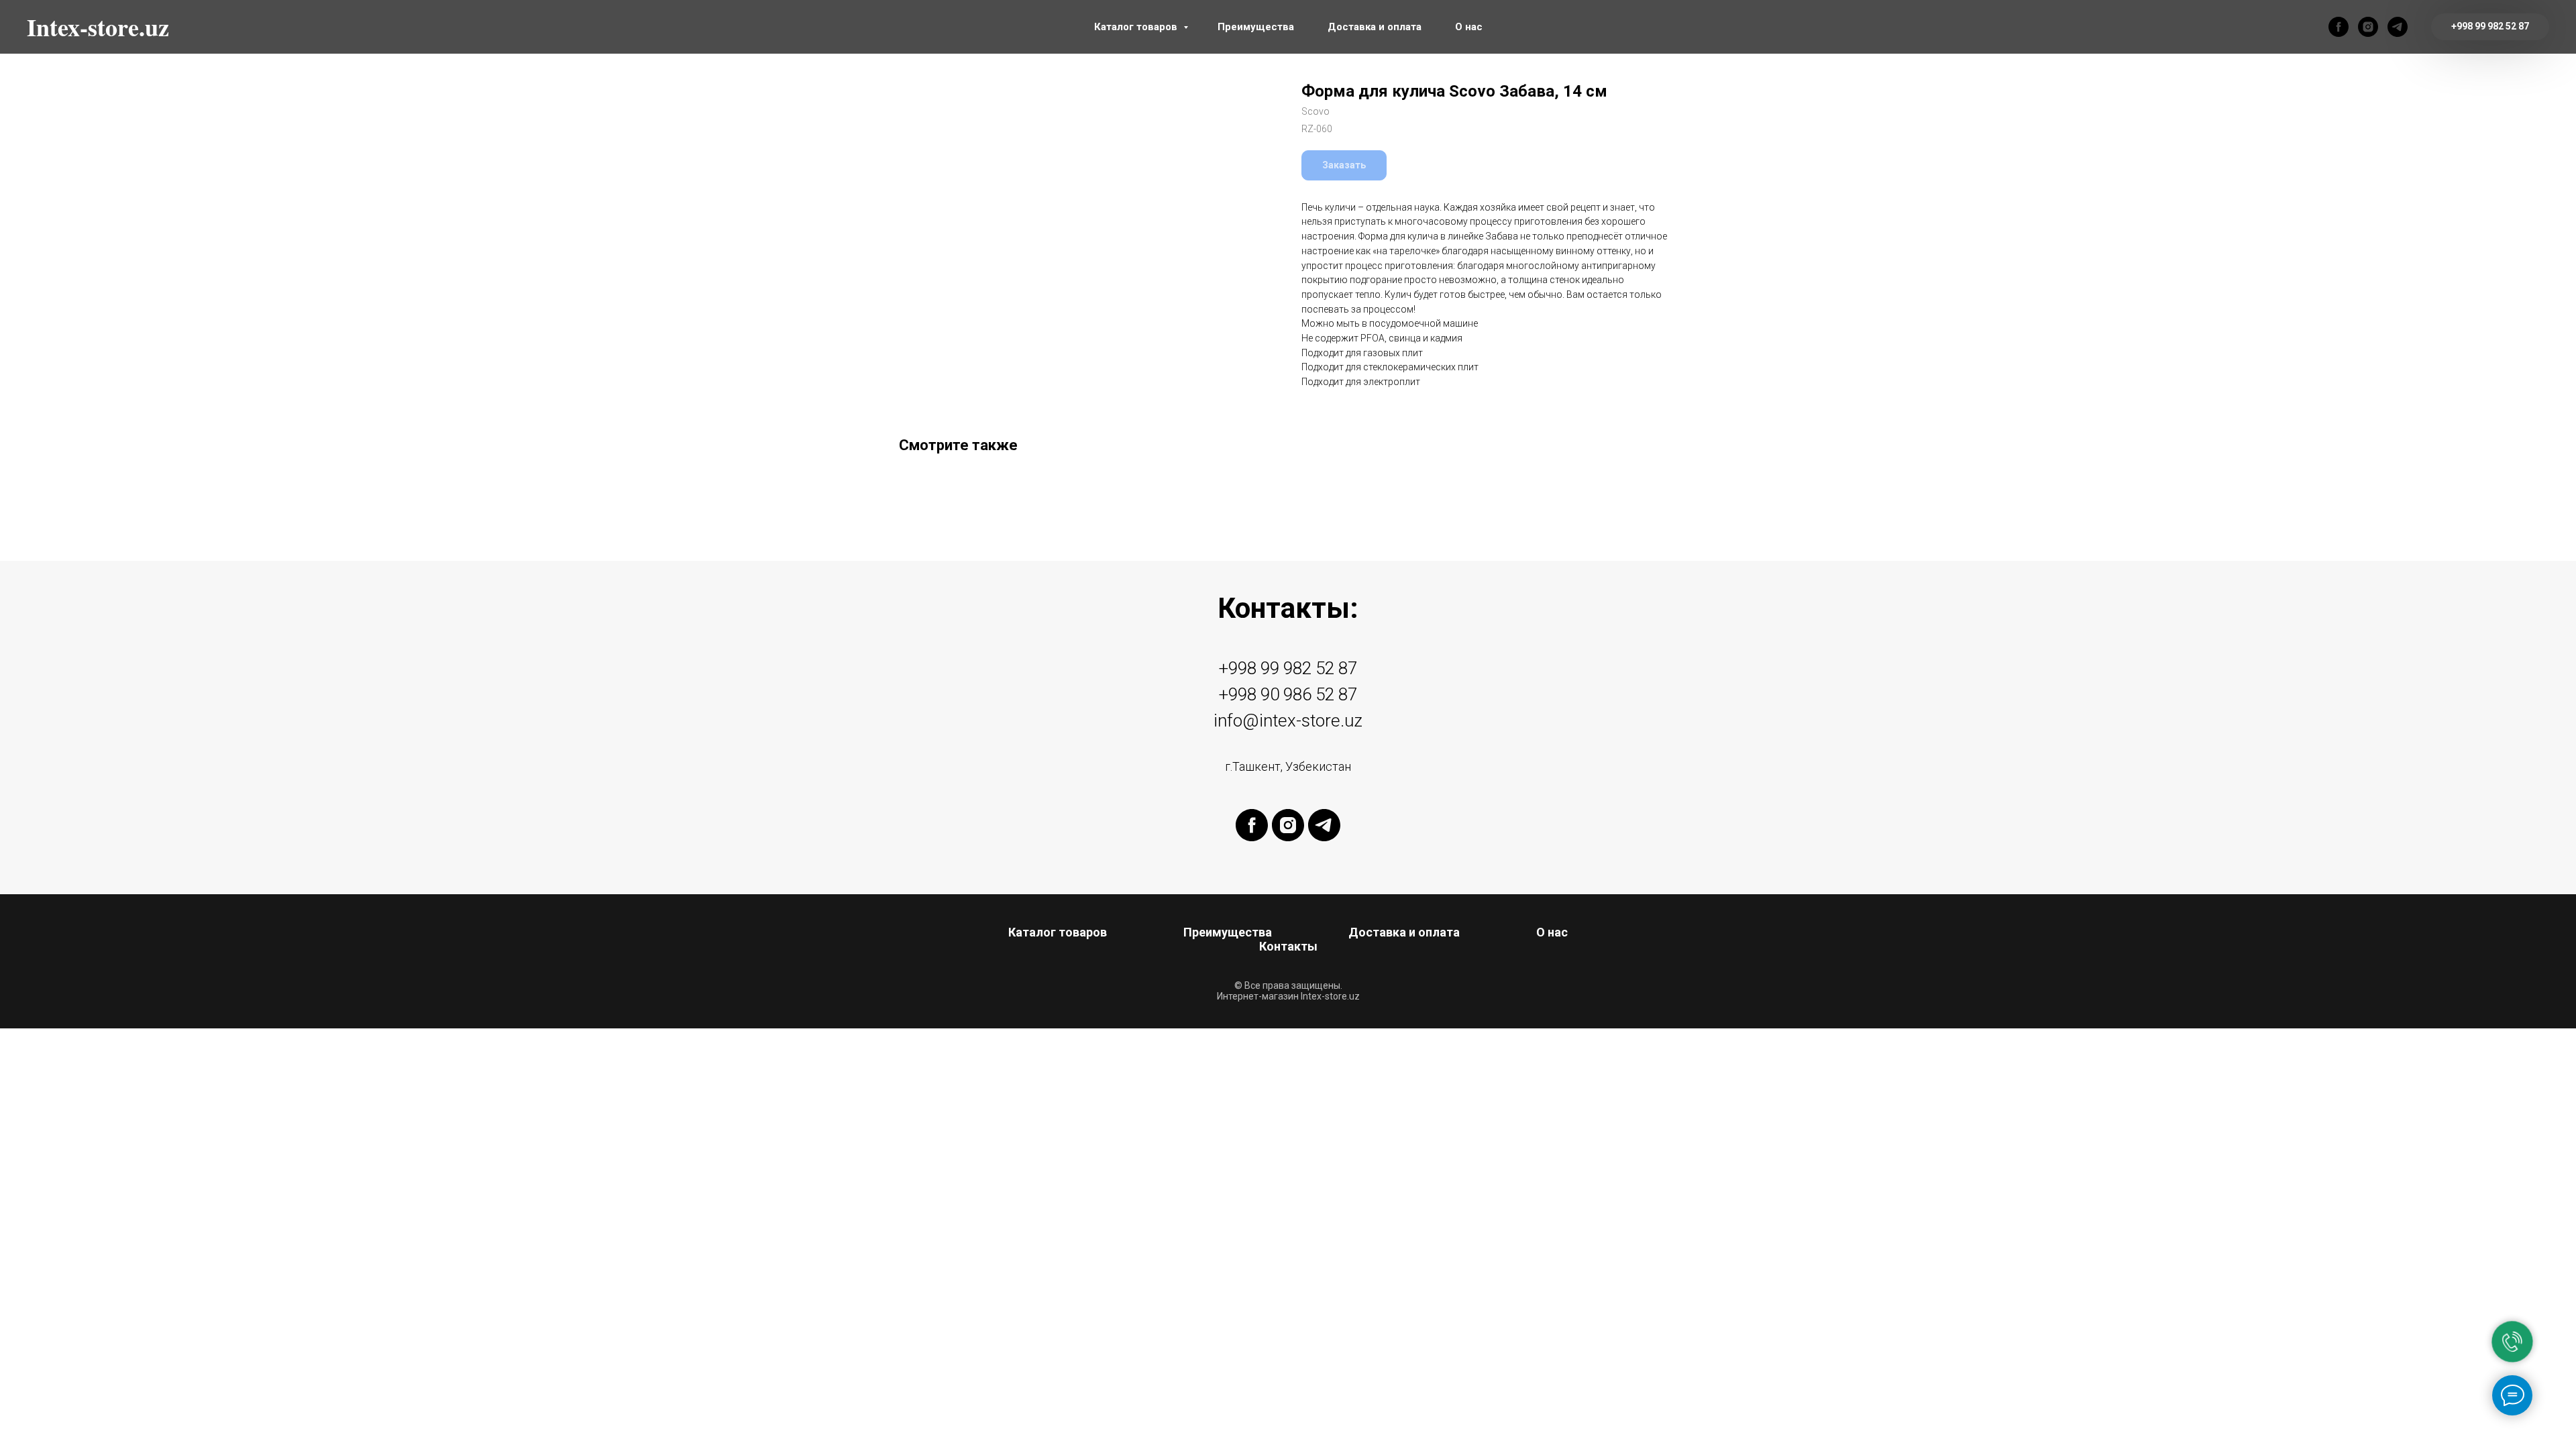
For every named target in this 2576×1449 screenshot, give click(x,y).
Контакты (1288, 946)
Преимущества (1256, 27)
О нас (1469, 27)
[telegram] (2398, 27)
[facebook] (2339, 27)
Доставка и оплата (1375, 27)
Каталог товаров (1137, 27)
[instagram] (2368, 27)
